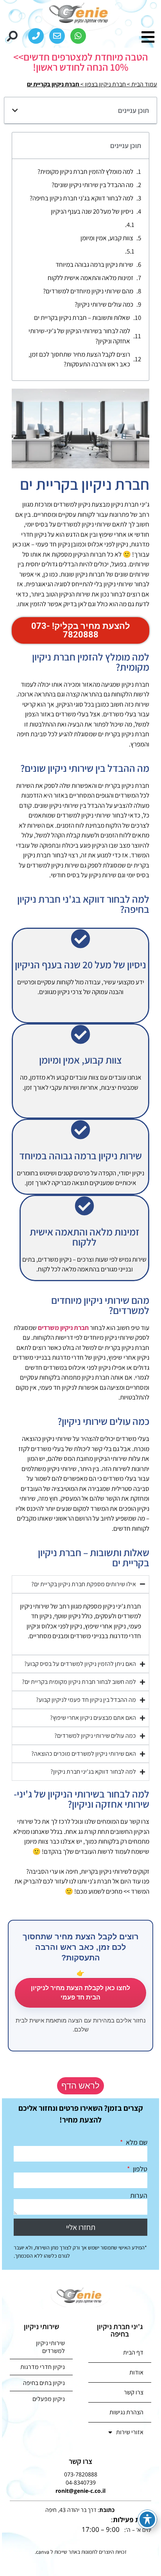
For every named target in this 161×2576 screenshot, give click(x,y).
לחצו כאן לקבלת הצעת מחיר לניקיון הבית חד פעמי (80, 1993)
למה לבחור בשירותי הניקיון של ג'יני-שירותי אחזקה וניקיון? (79, 336)
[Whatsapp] (78, 36)
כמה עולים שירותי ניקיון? (104, 304)
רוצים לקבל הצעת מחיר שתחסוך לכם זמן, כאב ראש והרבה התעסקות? (79, 359)
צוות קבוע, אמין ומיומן (107, 238)
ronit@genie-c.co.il (80, 2491)
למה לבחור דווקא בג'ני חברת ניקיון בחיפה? (81, 198)
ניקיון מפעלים (49, 2399)
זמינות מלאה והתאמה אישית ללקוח (90, 278)
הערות (139, 2196)
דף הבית (133, 2352)
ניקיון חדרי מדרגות (43, 2367)
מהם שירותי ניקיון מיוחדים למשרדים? (88, 291)
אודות (136, 2372)
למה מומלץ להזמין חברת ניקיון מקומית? (85, 171)
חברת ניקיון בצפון (105, 84)
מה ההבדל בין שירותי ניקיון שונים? (92, 185)
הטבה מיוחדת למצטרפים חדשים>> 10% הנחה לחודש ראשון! (81, 62)
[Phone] (36, 36)
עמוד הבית (144, 84)
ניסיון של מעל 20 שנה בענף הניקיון (92, 211)
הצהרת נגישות (126, 2412)
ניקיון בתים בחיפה (44, 2383)
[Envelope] (57, 36)
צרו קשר (134, 2392)
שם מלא (136, 2142)
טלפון (139, 2169)
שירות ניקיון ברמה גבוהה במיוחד (94, 264)
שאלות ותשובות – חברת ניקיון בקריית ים (82, 318)
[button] (12, 36)
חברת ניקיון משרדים (63, 1328)
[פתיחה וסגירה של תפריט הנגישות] (147, 2519)
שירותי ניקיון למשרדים (50, 2347)
